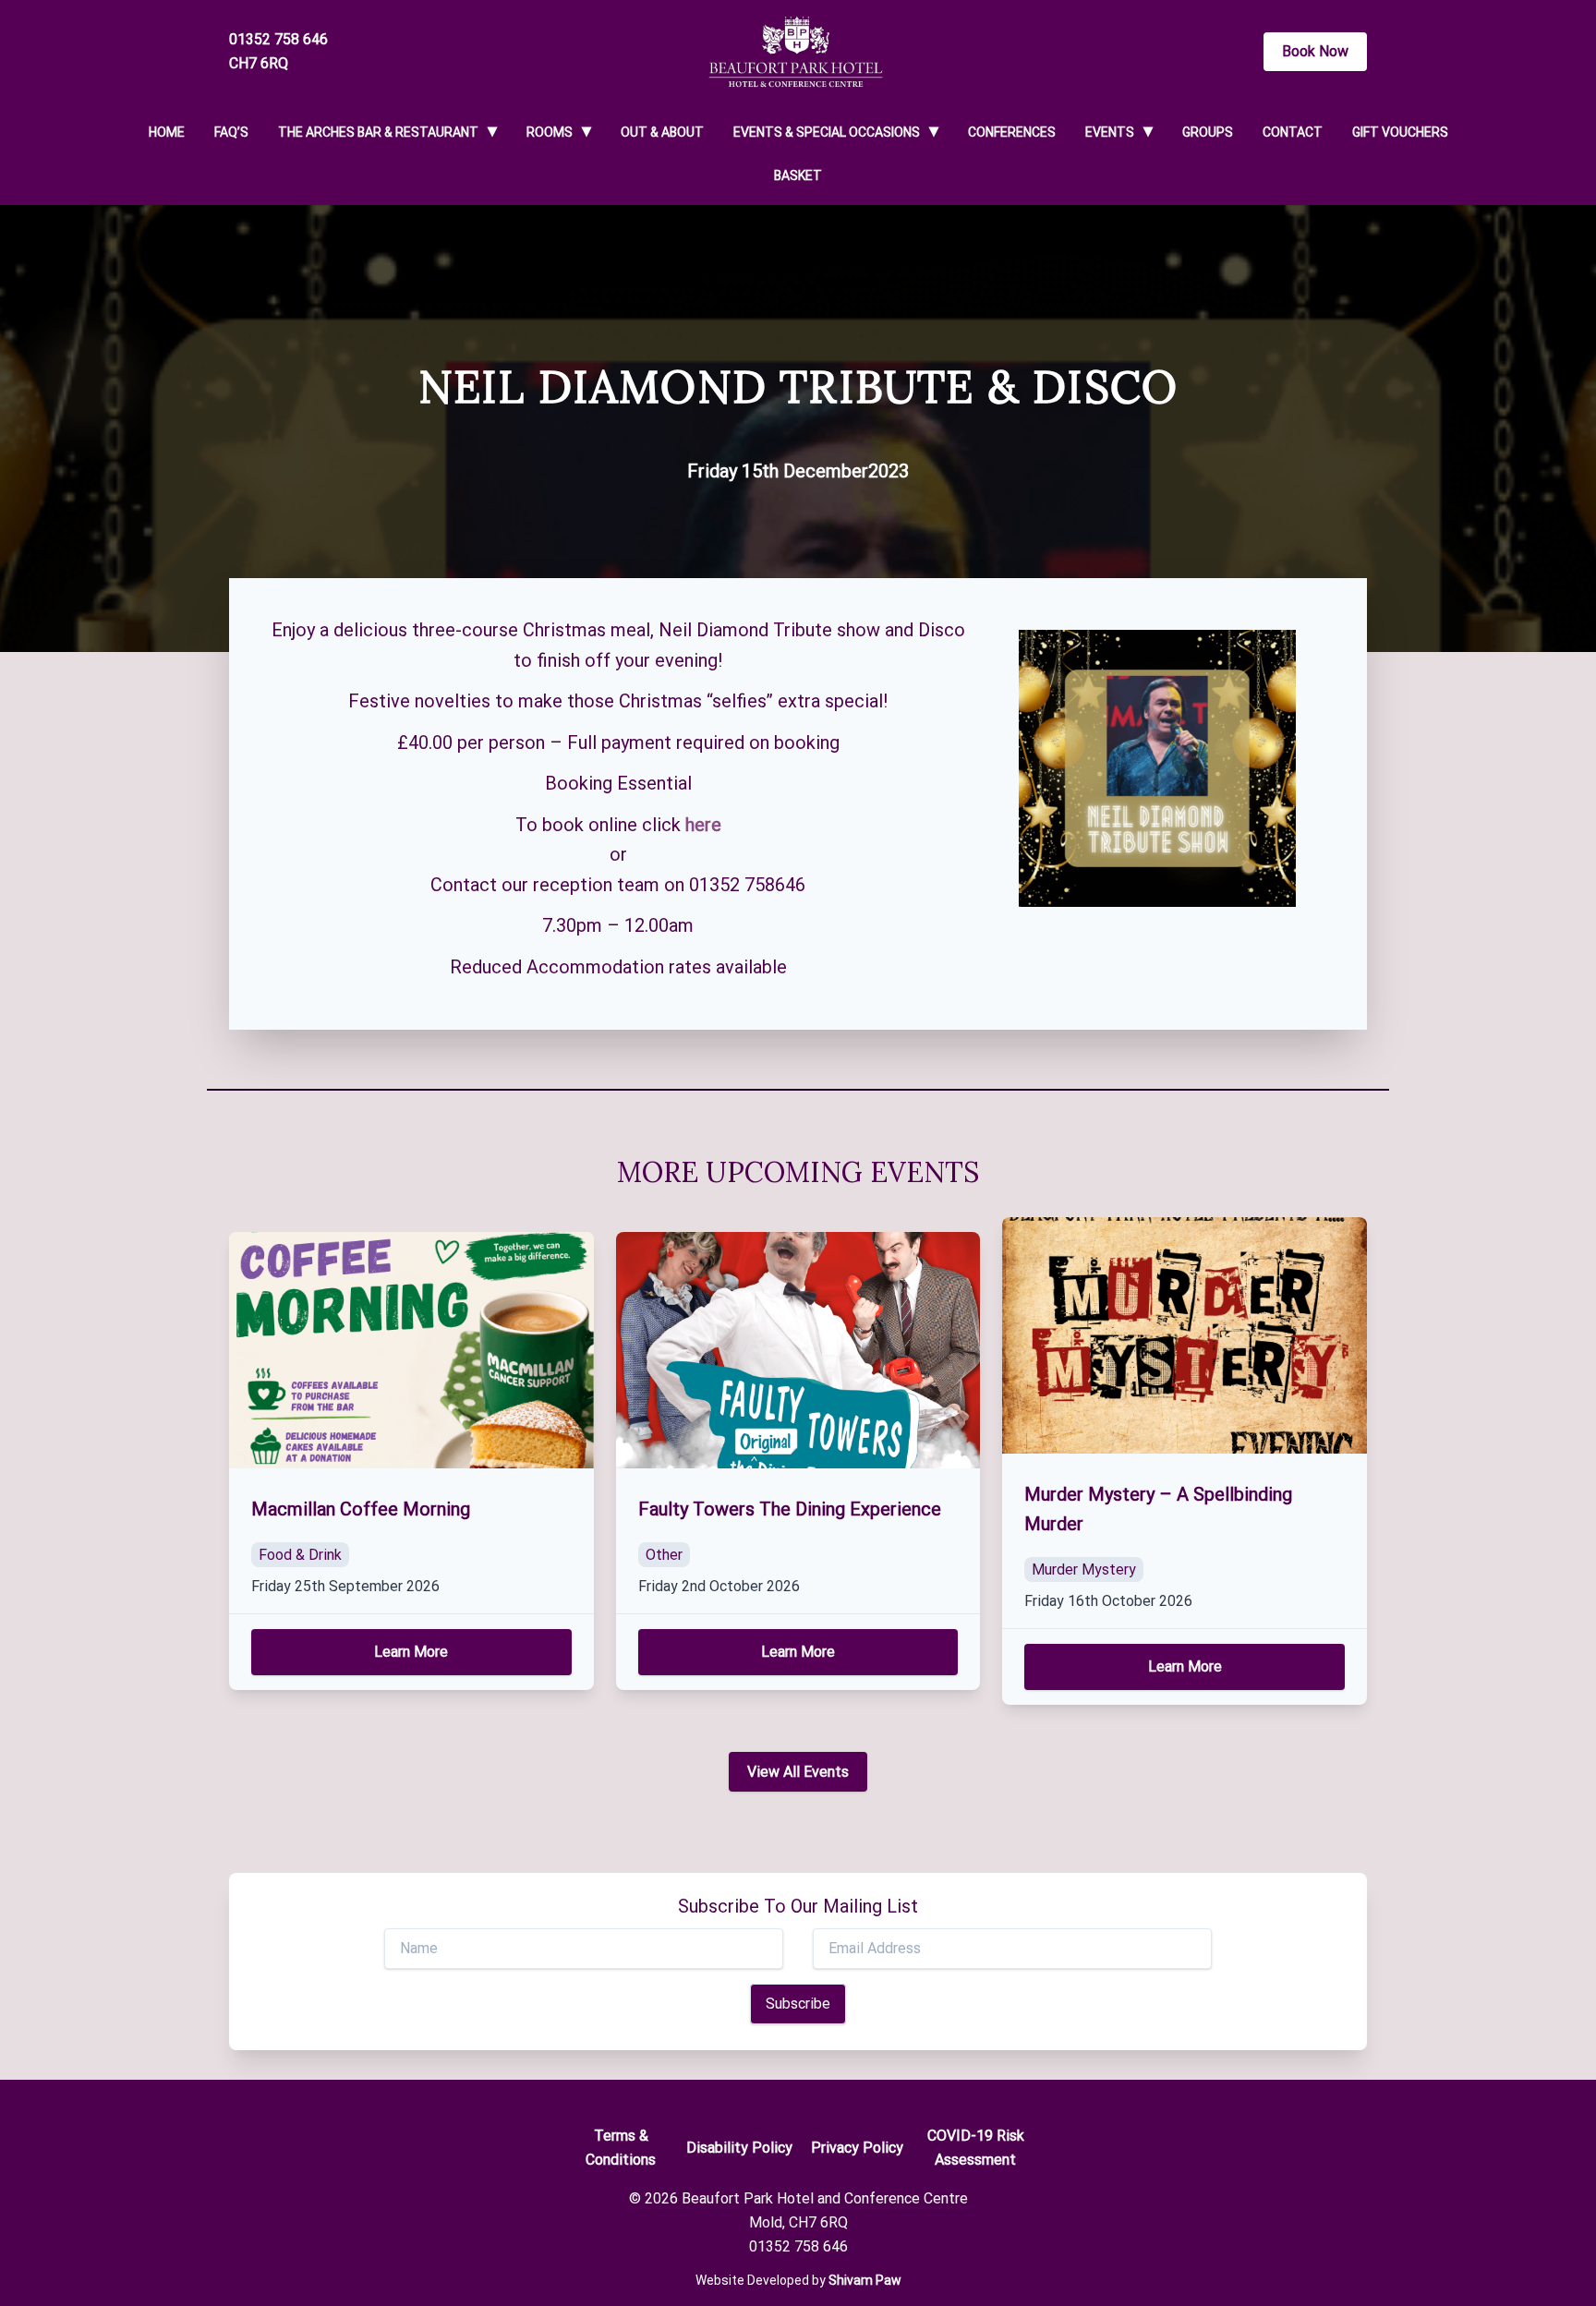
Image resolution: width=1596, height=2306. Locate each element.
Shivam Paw (865, 2280)
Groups (1208, 132)
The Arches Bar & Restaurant (378, 132)
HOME (167, 132)
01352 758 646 (278, 39)
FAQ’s (231, 132)
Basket (798, 175)
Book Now (1315, 51)
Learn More (411, 1652)
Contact (1293, 132)
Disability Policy (739, 2148)
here (703, 825)
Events (1110, 132)
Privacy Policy (857, 2148)
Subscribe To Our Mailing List (798, 1906)
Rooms (550, 132)
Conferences (1012, 132)
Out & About (662, 132)
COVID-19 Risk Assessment (976, 2148)
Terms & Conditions (621, 2148)
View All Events (798, 1772)
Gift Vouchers (1400, 132)
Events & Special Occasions (827, 132)
